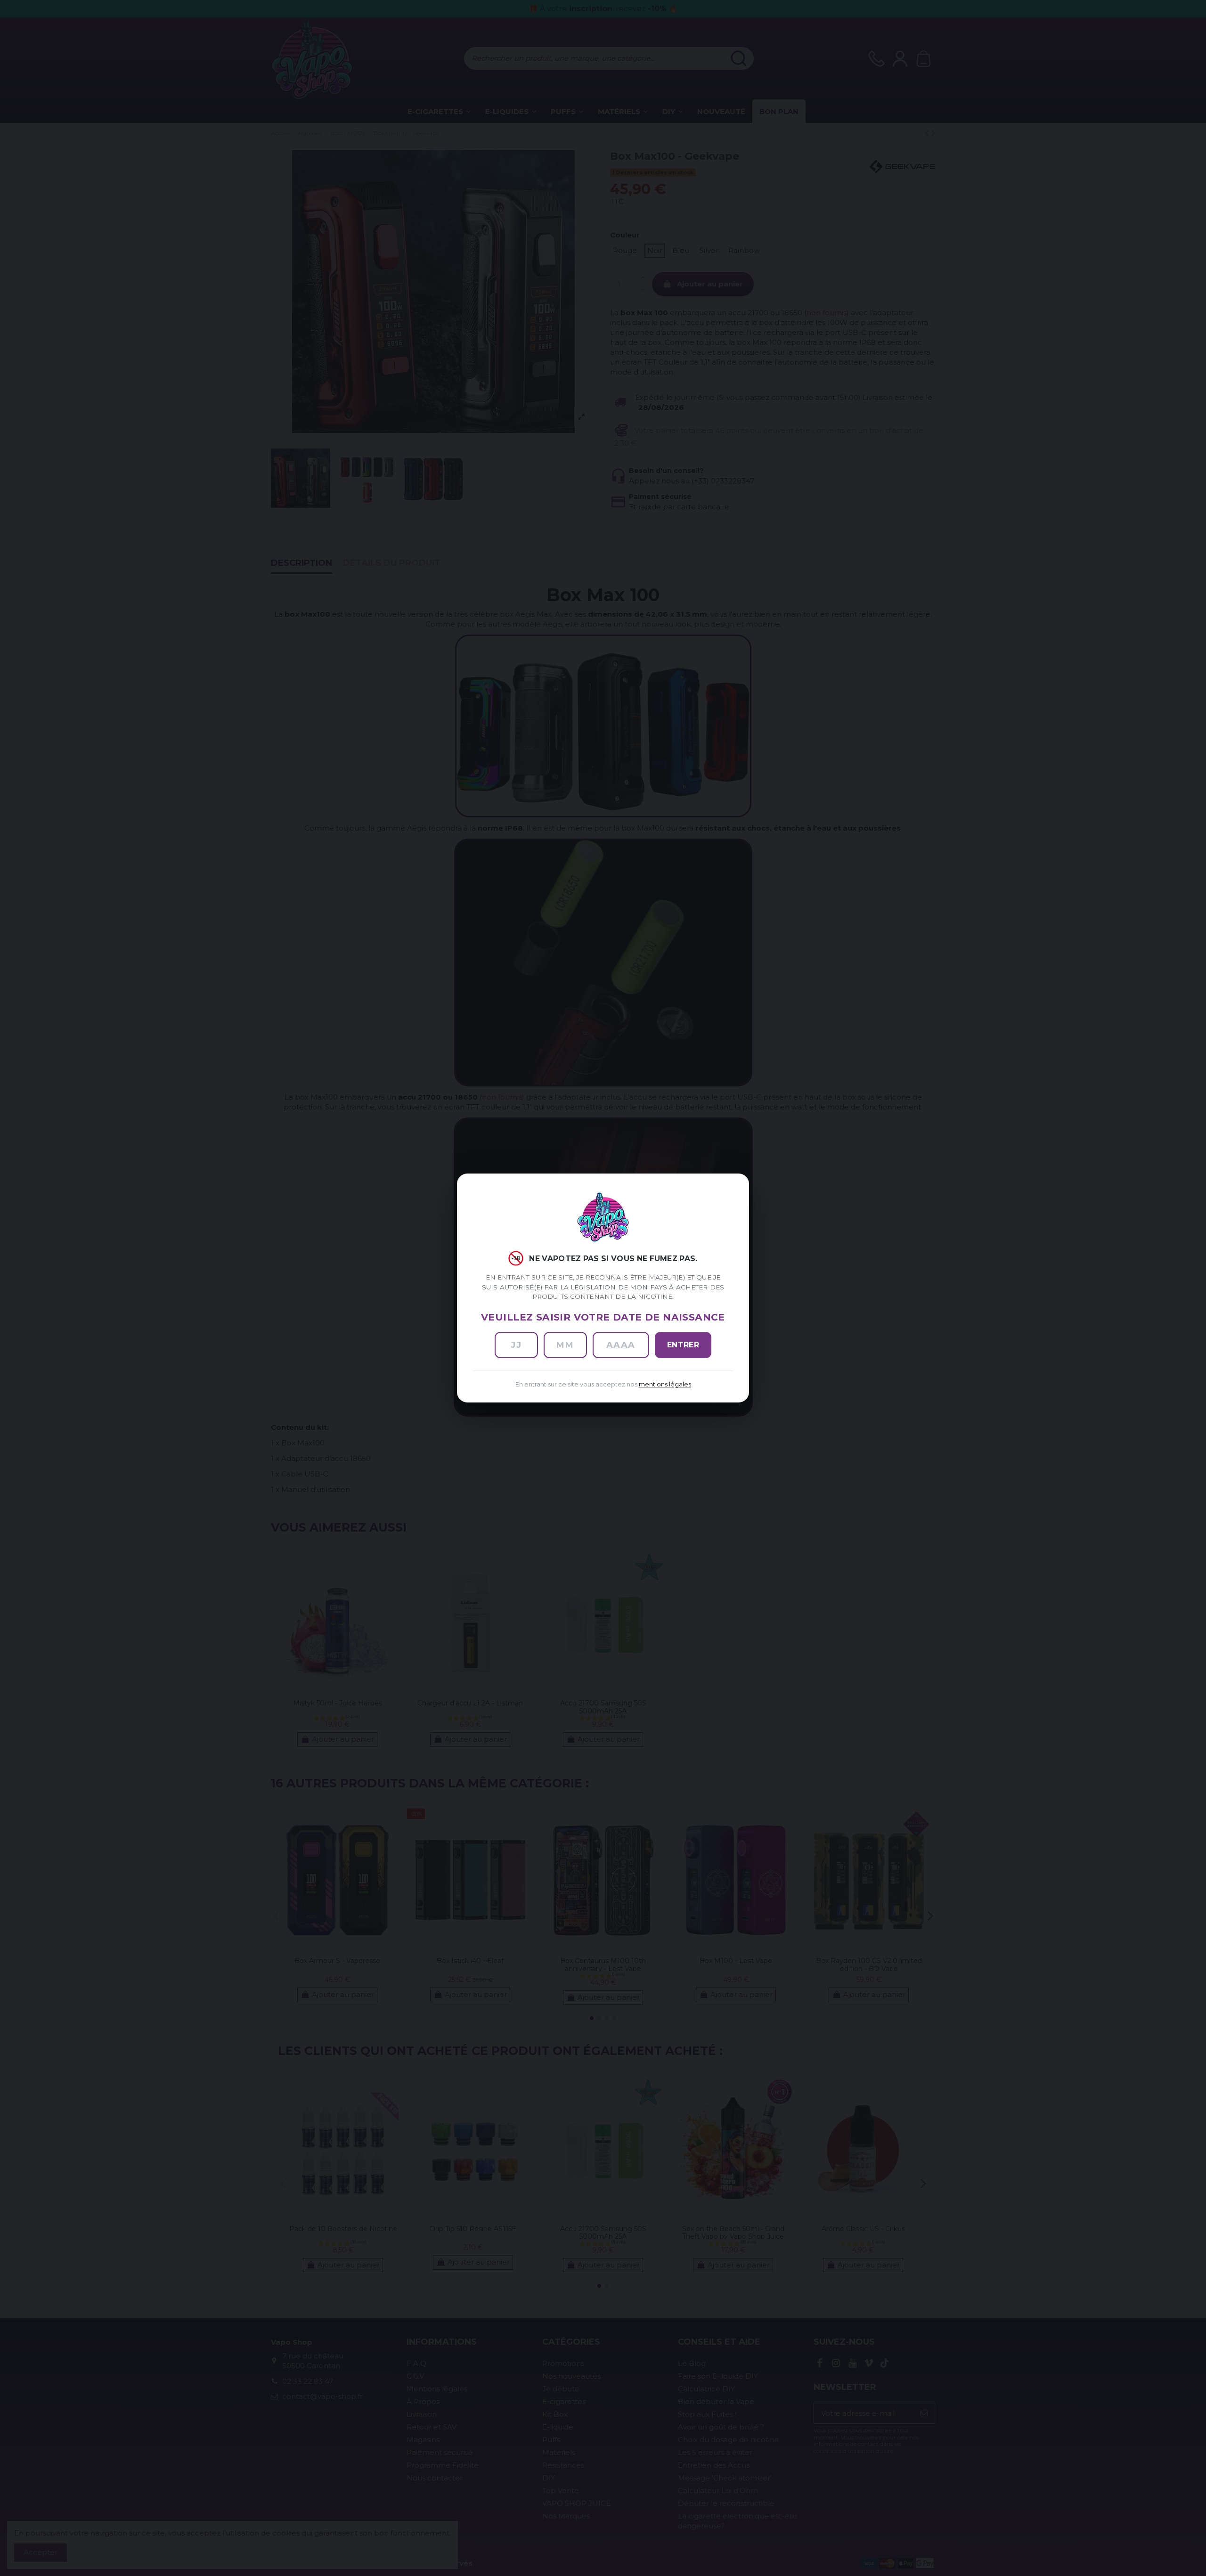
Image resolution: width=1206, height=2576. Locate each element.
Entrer (683, 1345)
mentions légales (665, 1384)
